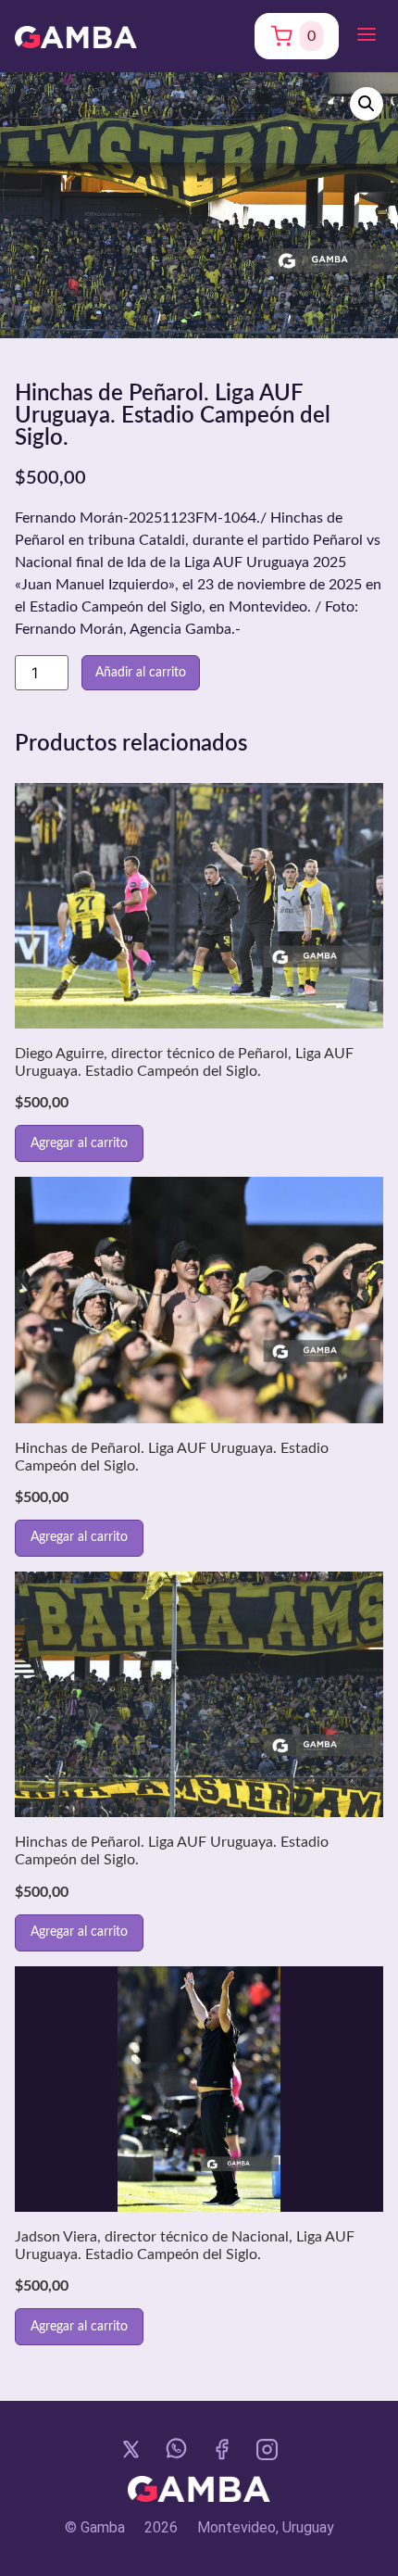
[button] (367, 36)
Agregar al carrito (79, 1143)
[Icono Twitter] (131, 2450)
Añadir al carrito (141, 673)
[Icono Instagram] (267, 2450)
